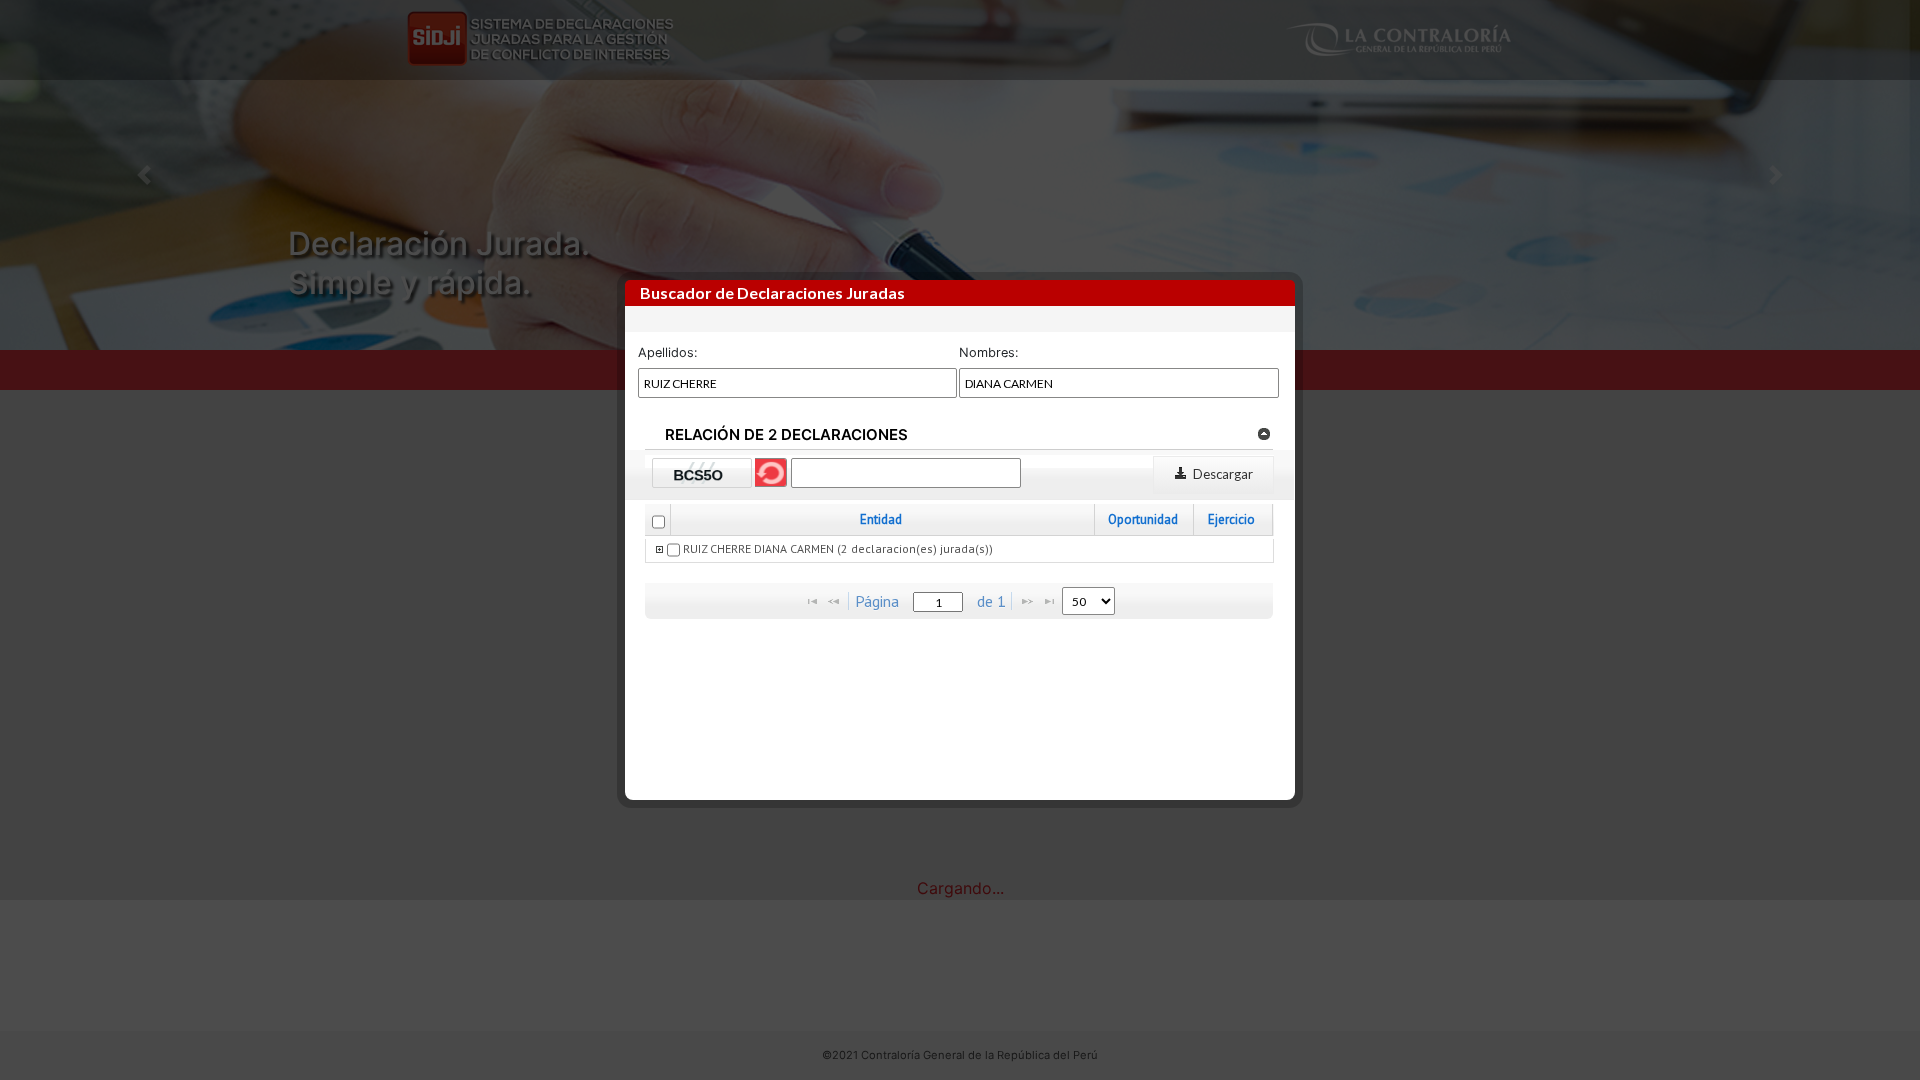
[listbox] (1088, 601)
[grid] (960, 551)
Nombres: (989, 352)
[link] (1263, 433)
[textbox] (938, 602)
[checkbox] (658, 522)
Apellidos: (668, 352)
